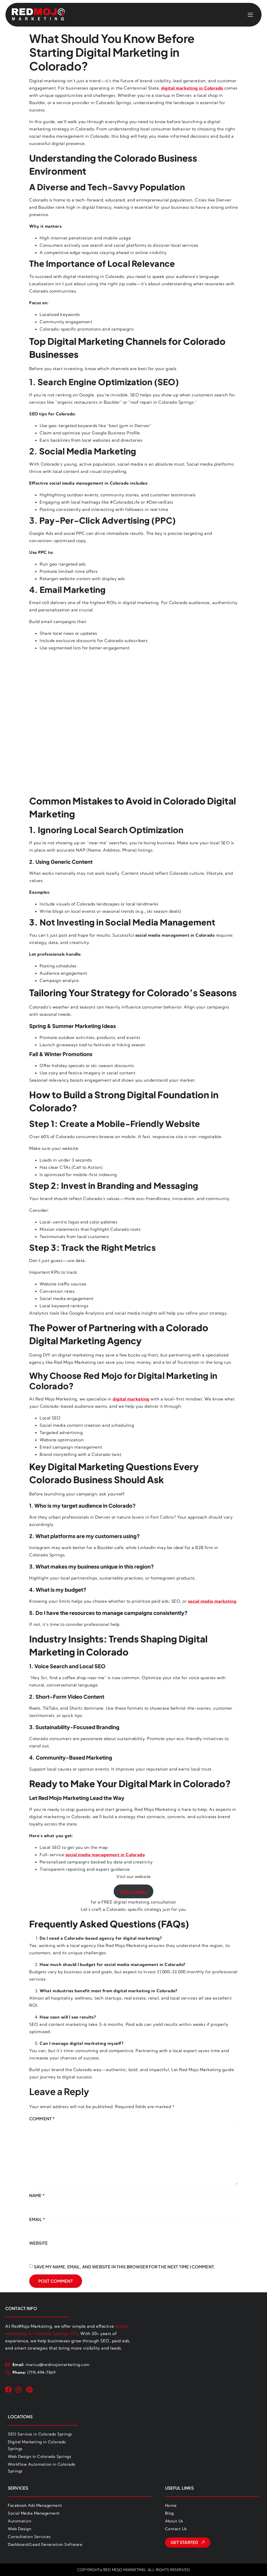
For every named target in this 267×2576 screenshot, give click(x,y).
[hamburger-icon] (250, 15)
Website (38, 2243)
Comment (42, 2119)
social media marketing (212, 1601)
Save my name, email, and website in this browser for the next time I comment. (125, 2267)
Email (37, 2219)
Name (37, 2195)
